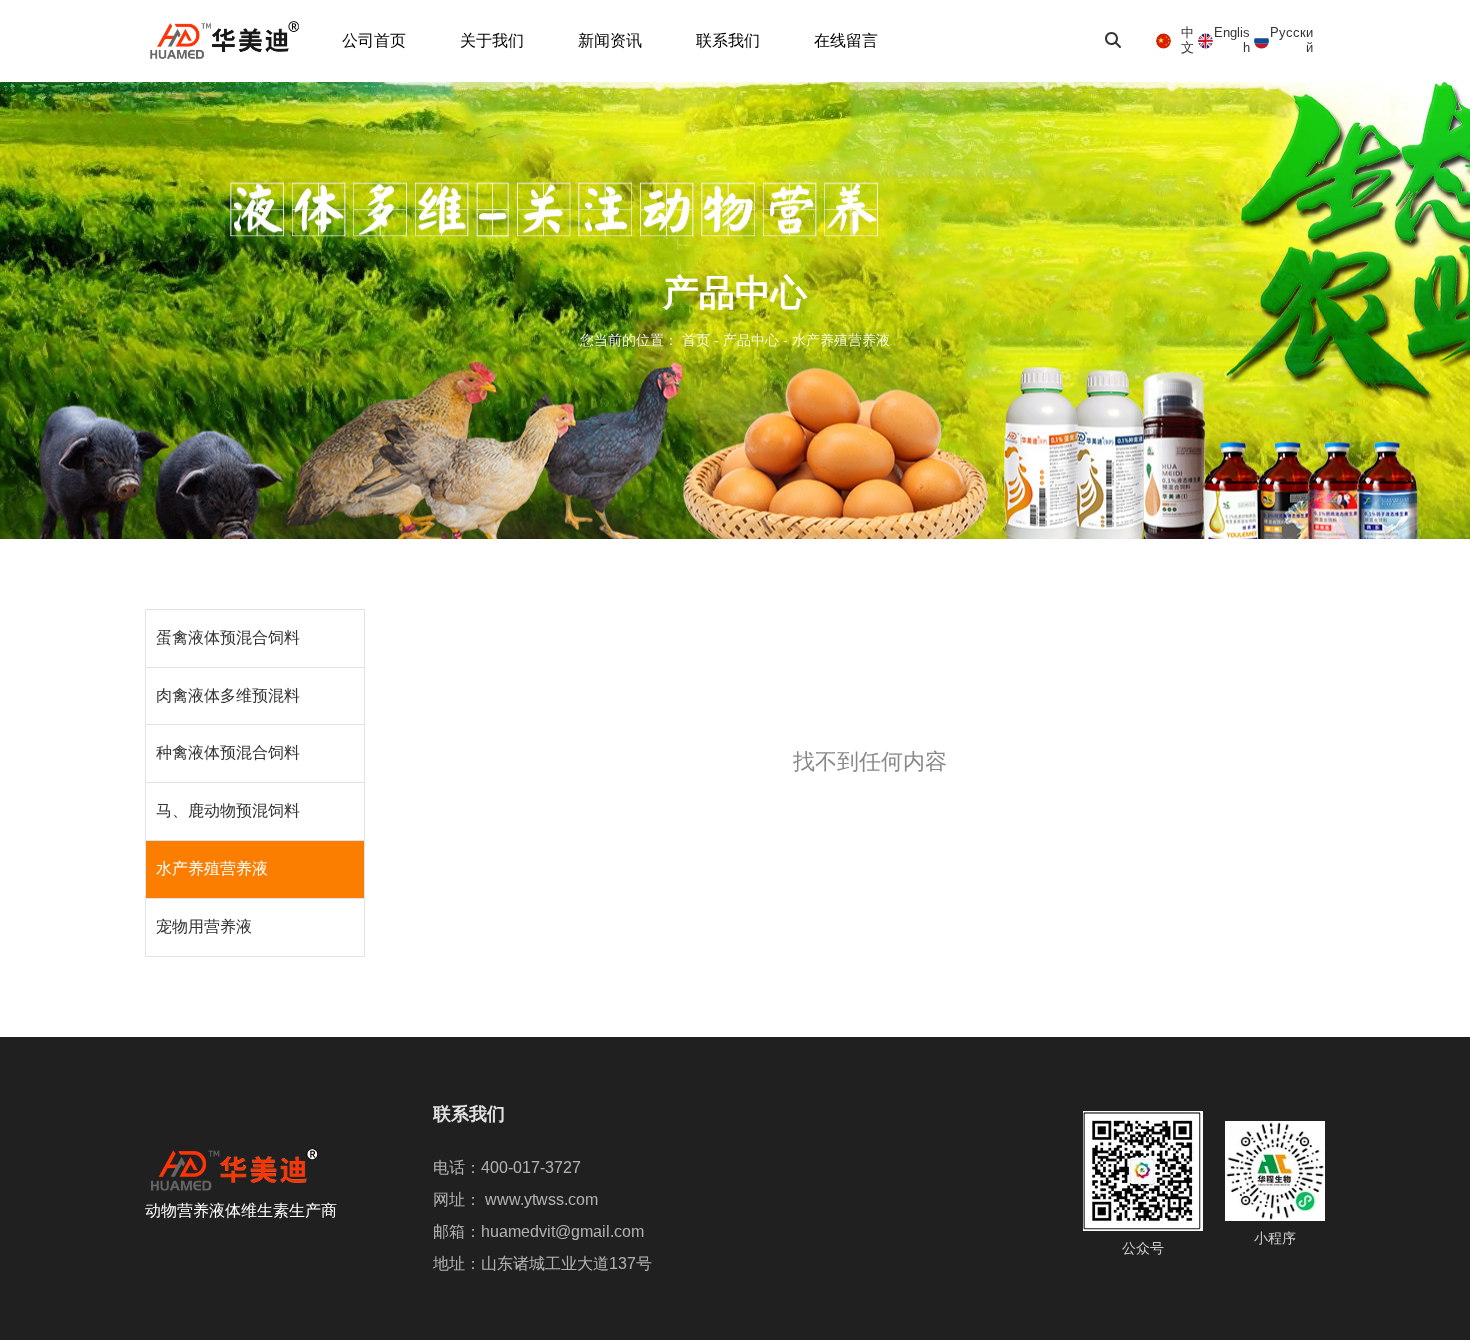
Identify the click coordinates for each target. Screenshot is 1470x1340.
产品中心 (751, 341)
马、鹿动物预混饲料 (228, 810)
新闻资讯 (610, 40)
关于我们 (492, 40)
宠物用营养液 (204, 926)
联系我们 (728, 40)
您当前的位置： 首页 (647, 341)
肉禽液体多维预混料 (228, 695)
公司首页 (374, 40)
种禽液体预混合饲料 (228, 752)
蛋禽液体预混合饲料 (228, 637)
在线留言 (846, 40)
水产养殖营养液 (212, 868)
